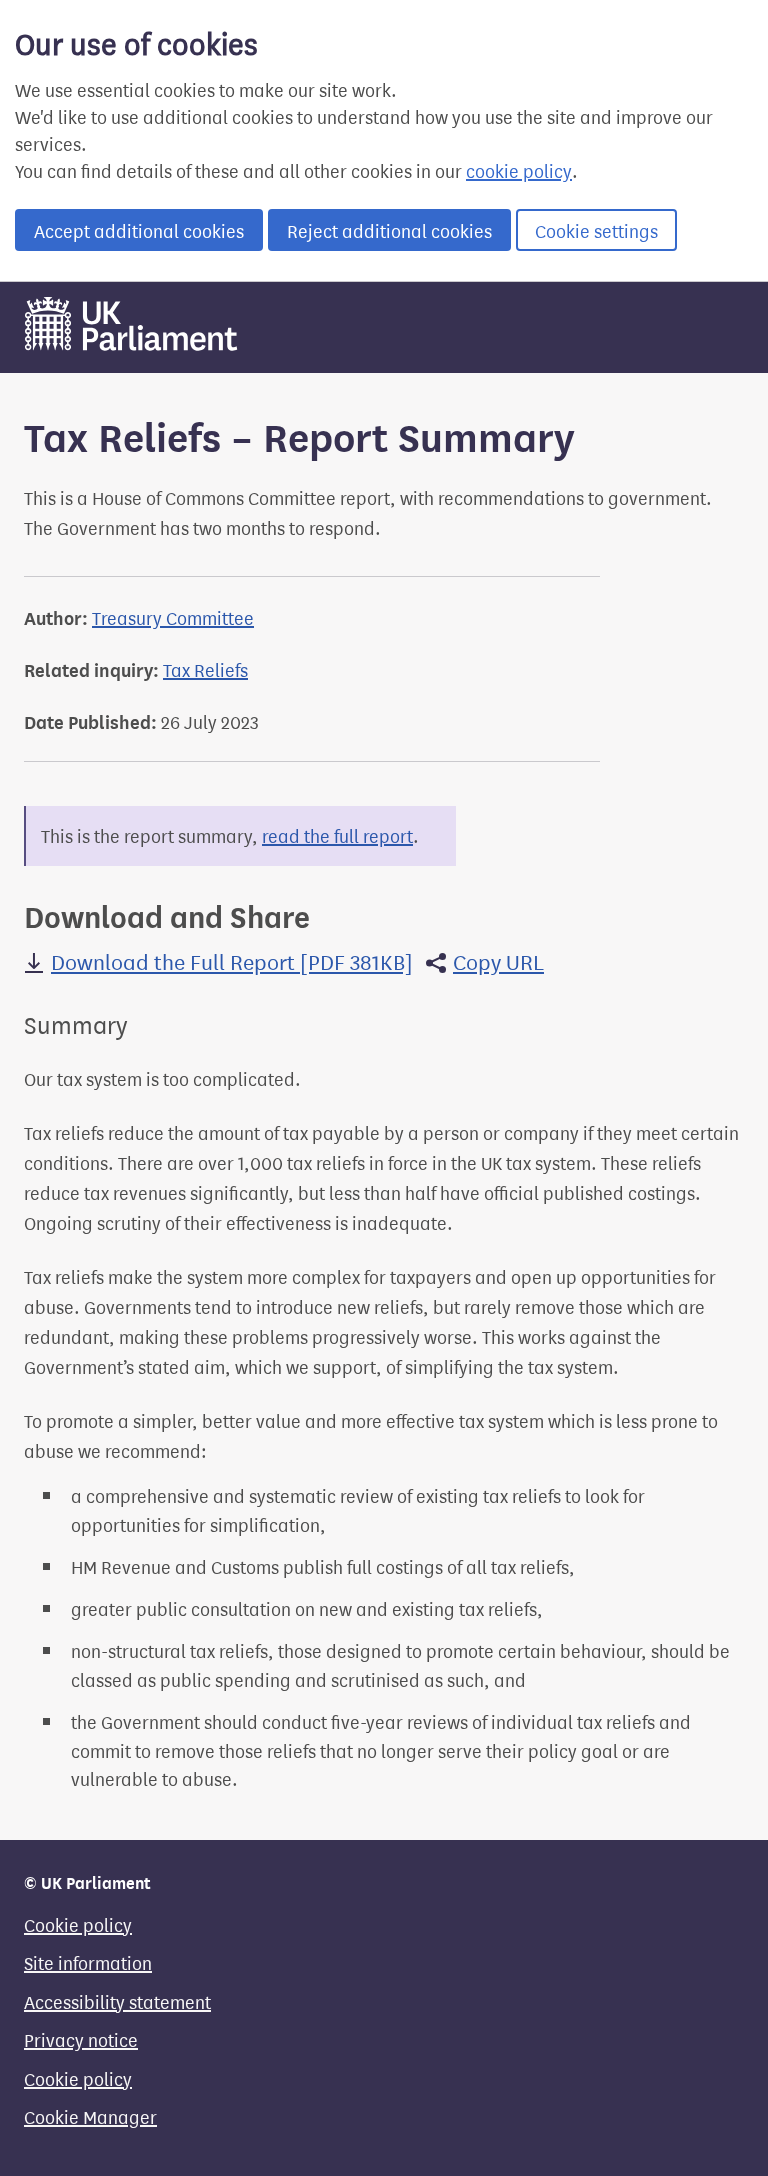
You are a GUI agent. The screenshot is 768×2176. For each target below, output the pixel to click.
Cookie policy (78, 1924)
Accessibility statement (117, 2001)
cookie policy (519, 170)
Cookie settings (596, 230)
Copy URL (498, 960)
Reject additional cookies (389, 230)
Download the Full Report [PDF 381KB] (232, 960)
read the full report (337, 835)
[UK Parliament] (131, 346)
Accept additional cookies (139, 230)
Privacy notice (81, 2039)
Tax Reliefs (205, 669)
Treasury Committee (173, 617)
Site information (88, 1962)
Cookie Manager (90, 2116)
